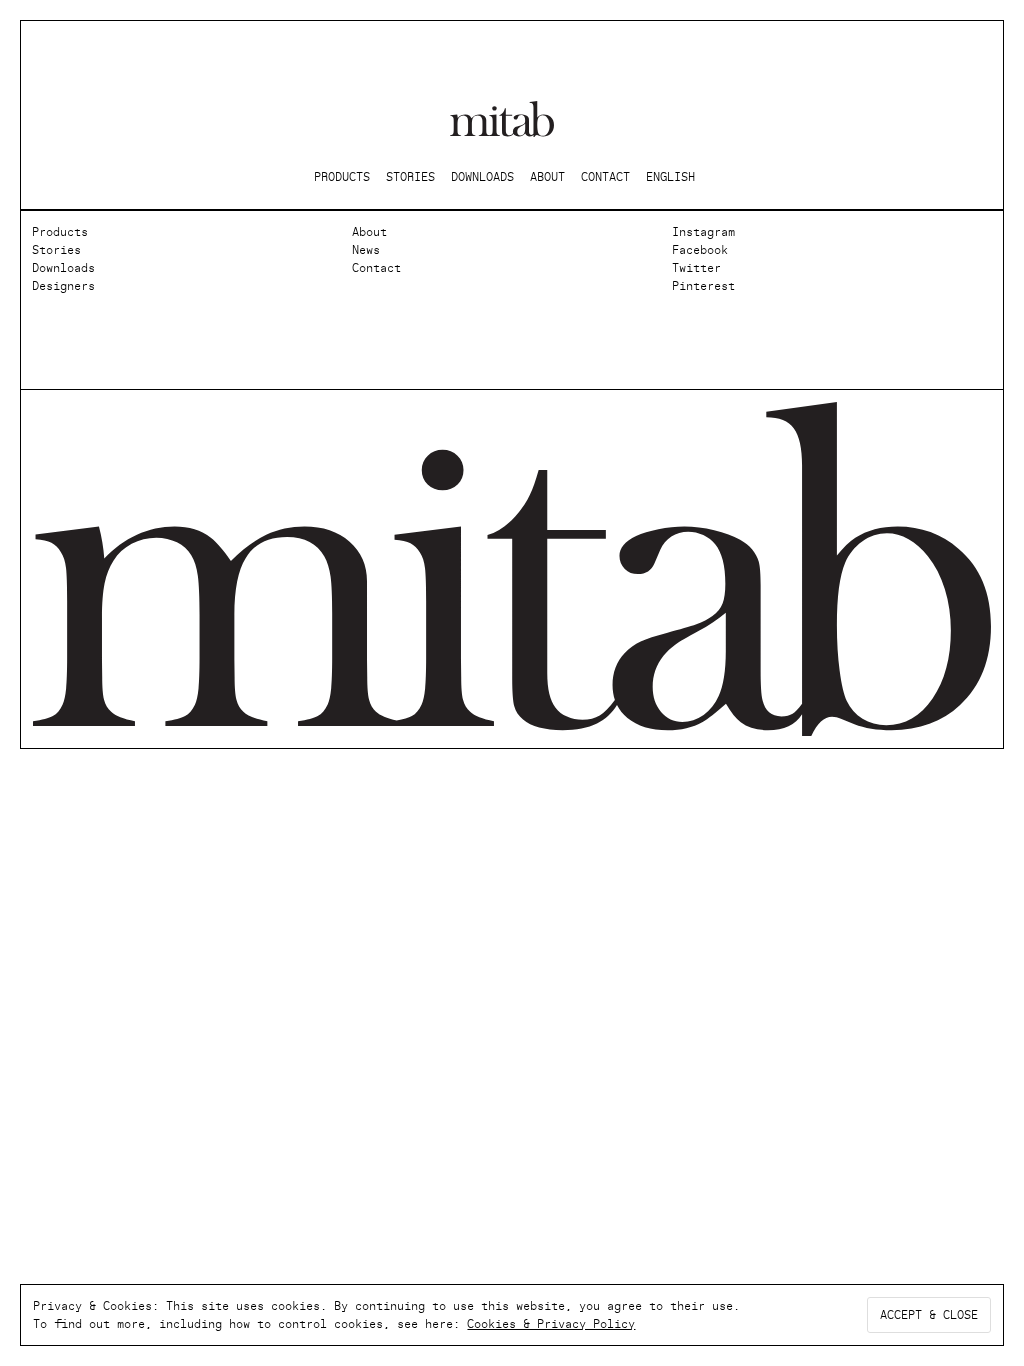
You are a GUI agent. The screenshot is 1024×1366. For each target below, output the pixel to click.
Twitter (696, 268)
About (369, 232)
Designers (63, 286)
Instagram (703, 232)
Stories (56, 250)
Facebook (700, 250)
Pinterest (703, 286)
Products (60, 232)
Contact (376, 268)
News (366, 250)
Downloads (63, 268)
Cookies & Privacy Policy (551, 1324)
